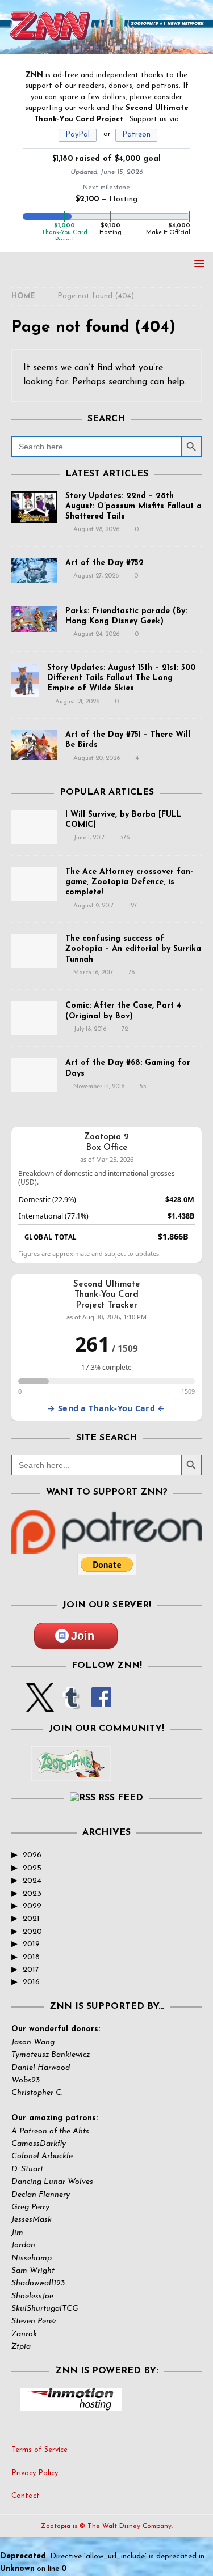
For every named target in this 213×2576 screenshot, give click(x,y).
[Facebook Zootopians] (71, 1772)
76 (131, 973)
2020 (32, 1932)
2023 (32, 1894)
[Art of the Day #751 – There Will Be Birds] (34, 745)
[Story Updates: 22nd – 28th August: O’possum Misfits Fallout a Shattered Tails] (34, 507)
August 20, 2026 (97, 759)
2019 (31, 1944)
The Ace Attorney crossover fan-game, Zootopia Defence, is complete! (129, 882)
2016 (31, 1982)
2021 (31, 1919)
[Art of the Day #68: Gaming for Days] (34, 1075)
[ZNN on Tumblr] (70, 1705)
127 (133, 906)
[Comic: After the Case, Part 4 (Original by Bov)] (34, 1018)
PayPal (78, 135)
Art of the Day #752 (105, 563)
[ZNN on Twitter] (40, 1705)
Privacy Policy (35, 2473)
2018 (31, 1957)
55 (143, 1087)
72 (125, 1030)
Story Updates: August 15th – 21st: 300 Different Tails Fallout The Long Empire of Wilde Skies (121, 678)
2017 (31, 1970)
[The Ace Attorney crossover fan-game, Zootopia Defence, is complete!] (34, 884)
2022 (32, 1906)
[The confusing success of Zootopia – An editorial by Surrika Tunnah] (34, 951)
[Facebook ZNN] (101, 1705)
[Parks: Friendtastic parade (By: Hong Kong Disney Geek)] (34, 619)
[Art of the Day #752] (34, 571)
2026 (32, 1855)
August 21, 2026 (77, 702)
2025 (32, 1868)
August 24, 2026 (96, 635)
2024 (32, 1881)
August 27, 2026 (96, 576)
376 (125, 838)
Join (83, 1636)
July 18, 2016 (90, 1030)
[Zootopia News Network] (106, 47)
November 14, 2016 (99, 1087)
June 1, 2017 (89, 838)
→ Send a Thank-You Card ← (106, 1408)
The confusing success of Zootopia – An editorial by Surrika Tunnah (133, 949)
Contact (26, 2496)
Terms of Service (39, 2450)
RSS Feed (121, 1798)
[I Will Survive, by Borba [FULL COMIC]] (34, 827)
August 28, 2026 (96, 530)
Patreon (136, 135)
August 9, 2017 (93, 906)
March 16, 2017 (93, 973)
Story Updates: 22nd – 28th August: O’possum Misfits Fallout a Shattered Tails (133, 506)
